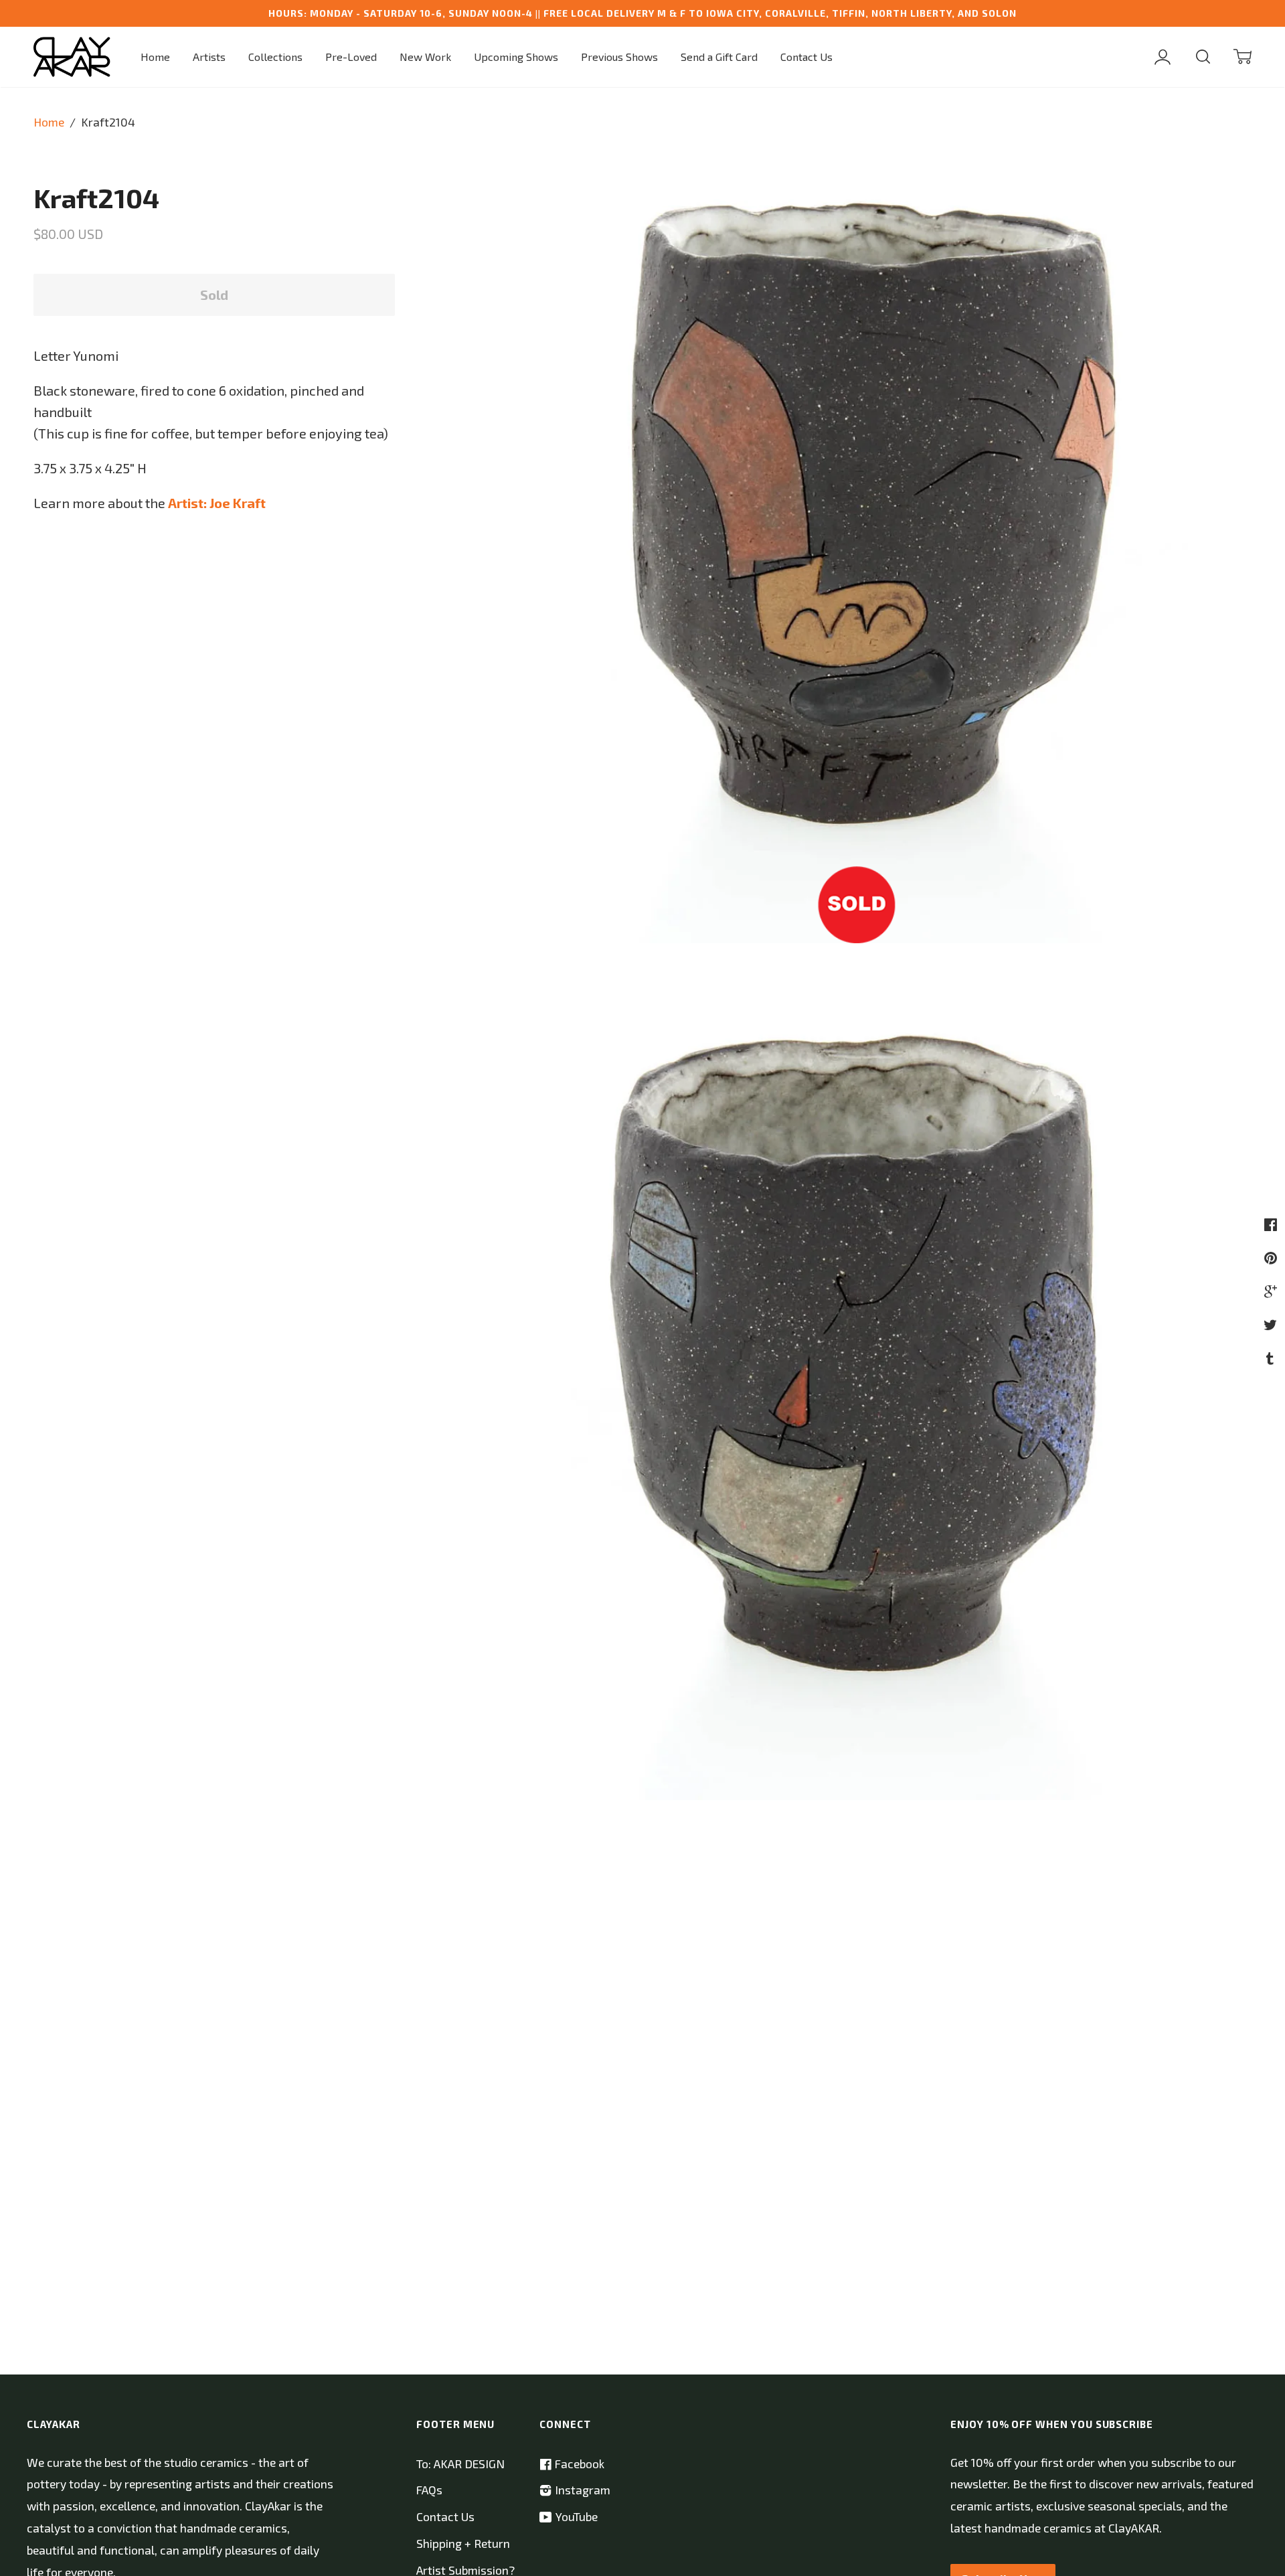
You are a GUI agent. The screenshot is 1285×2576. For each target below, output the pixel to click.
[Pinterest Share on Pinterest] (1272, 1257)
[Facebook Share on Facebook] (1272, 1224)
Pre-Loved (351, 57)
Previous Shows (619, 57)
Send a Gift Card (719, 57)
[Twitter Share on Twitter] (1272, 1324)
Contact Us (806, 57)
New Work (425, 57)
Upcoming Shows (516, 57)
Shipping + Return (463, 2544)
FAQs (429, 2490)
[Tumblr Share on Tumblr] (1272, 1358)
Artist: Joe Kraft (217, 503)
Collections (275, 57)
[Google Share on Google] (1272, 1291)
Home (155, 57)
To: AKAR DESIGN (460, 2464)
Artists (209, 57)
